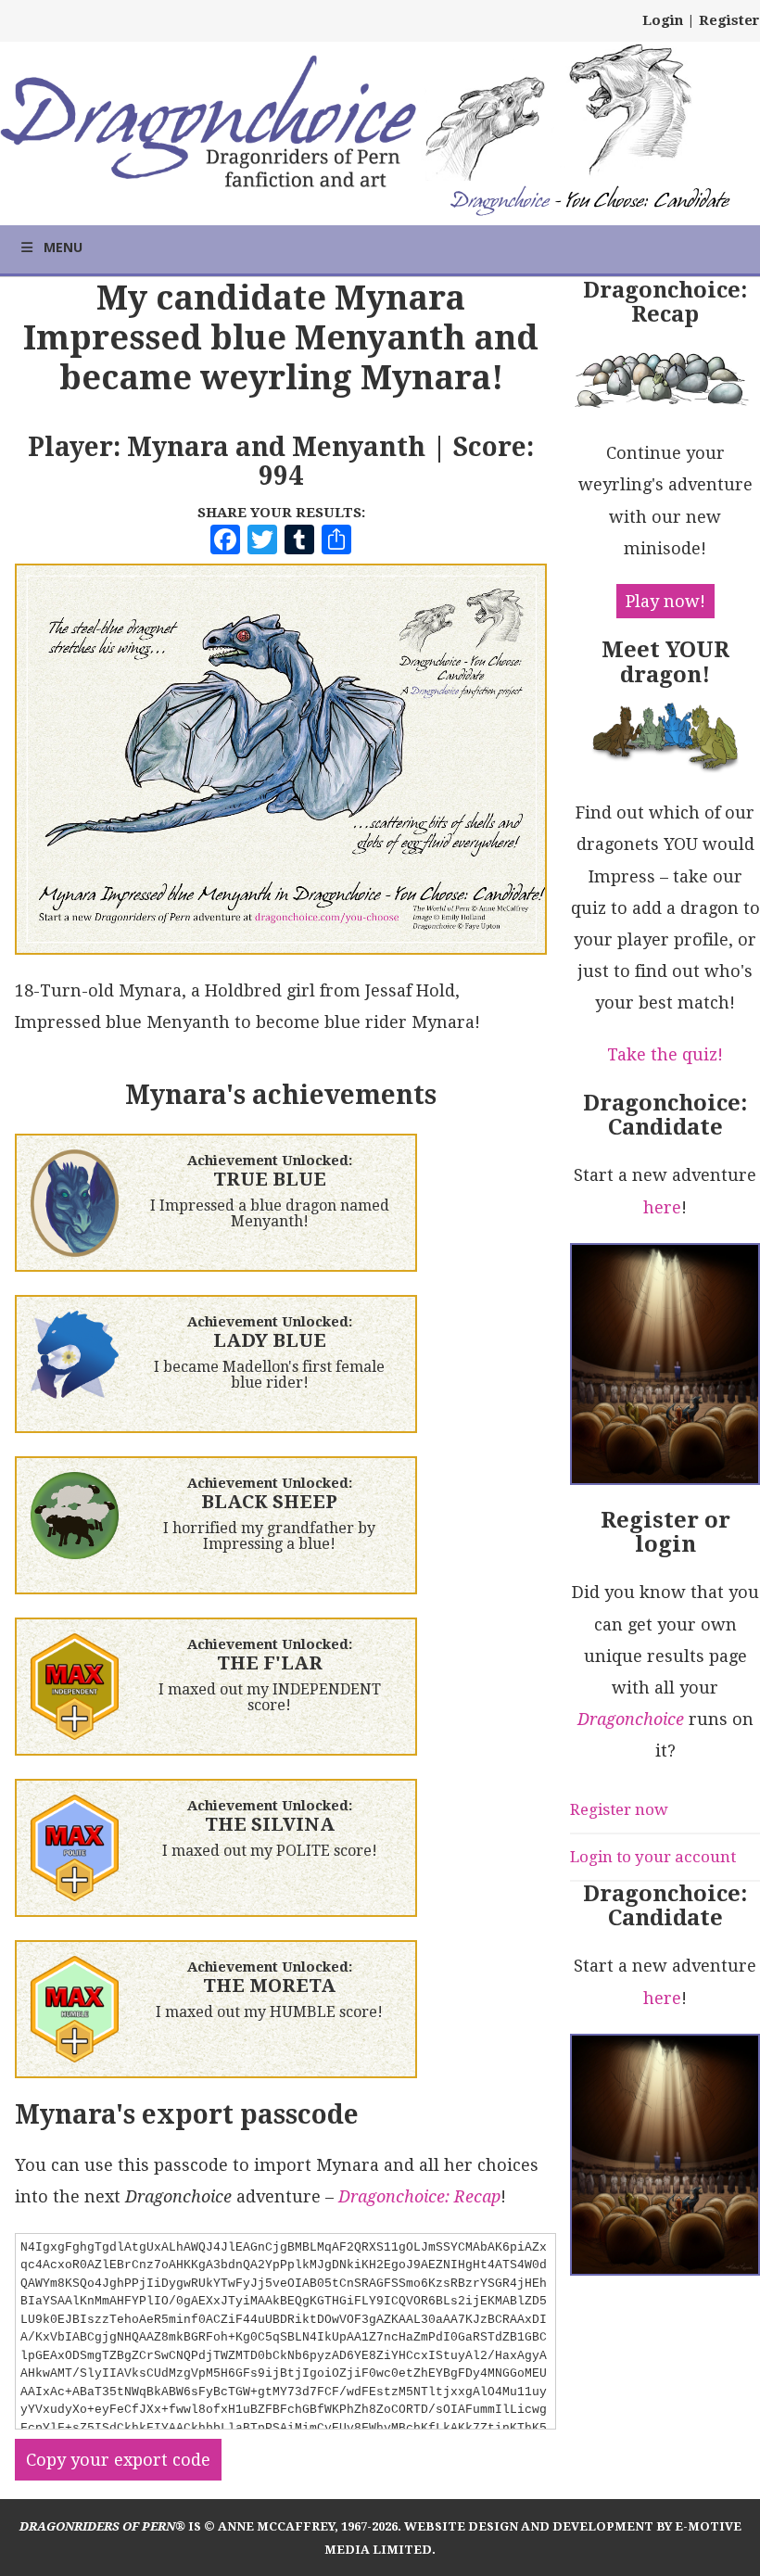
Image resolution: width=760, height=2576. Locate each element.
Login (663, 20)
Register (729, 20)
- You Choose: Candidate (589, 203)
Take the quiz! (665, 1054)
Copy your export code (118, 2460)
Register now (619, 1809)
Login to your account (653, 1857)
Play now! (665, 601)
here (662, 1207)
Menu (63, 247)
